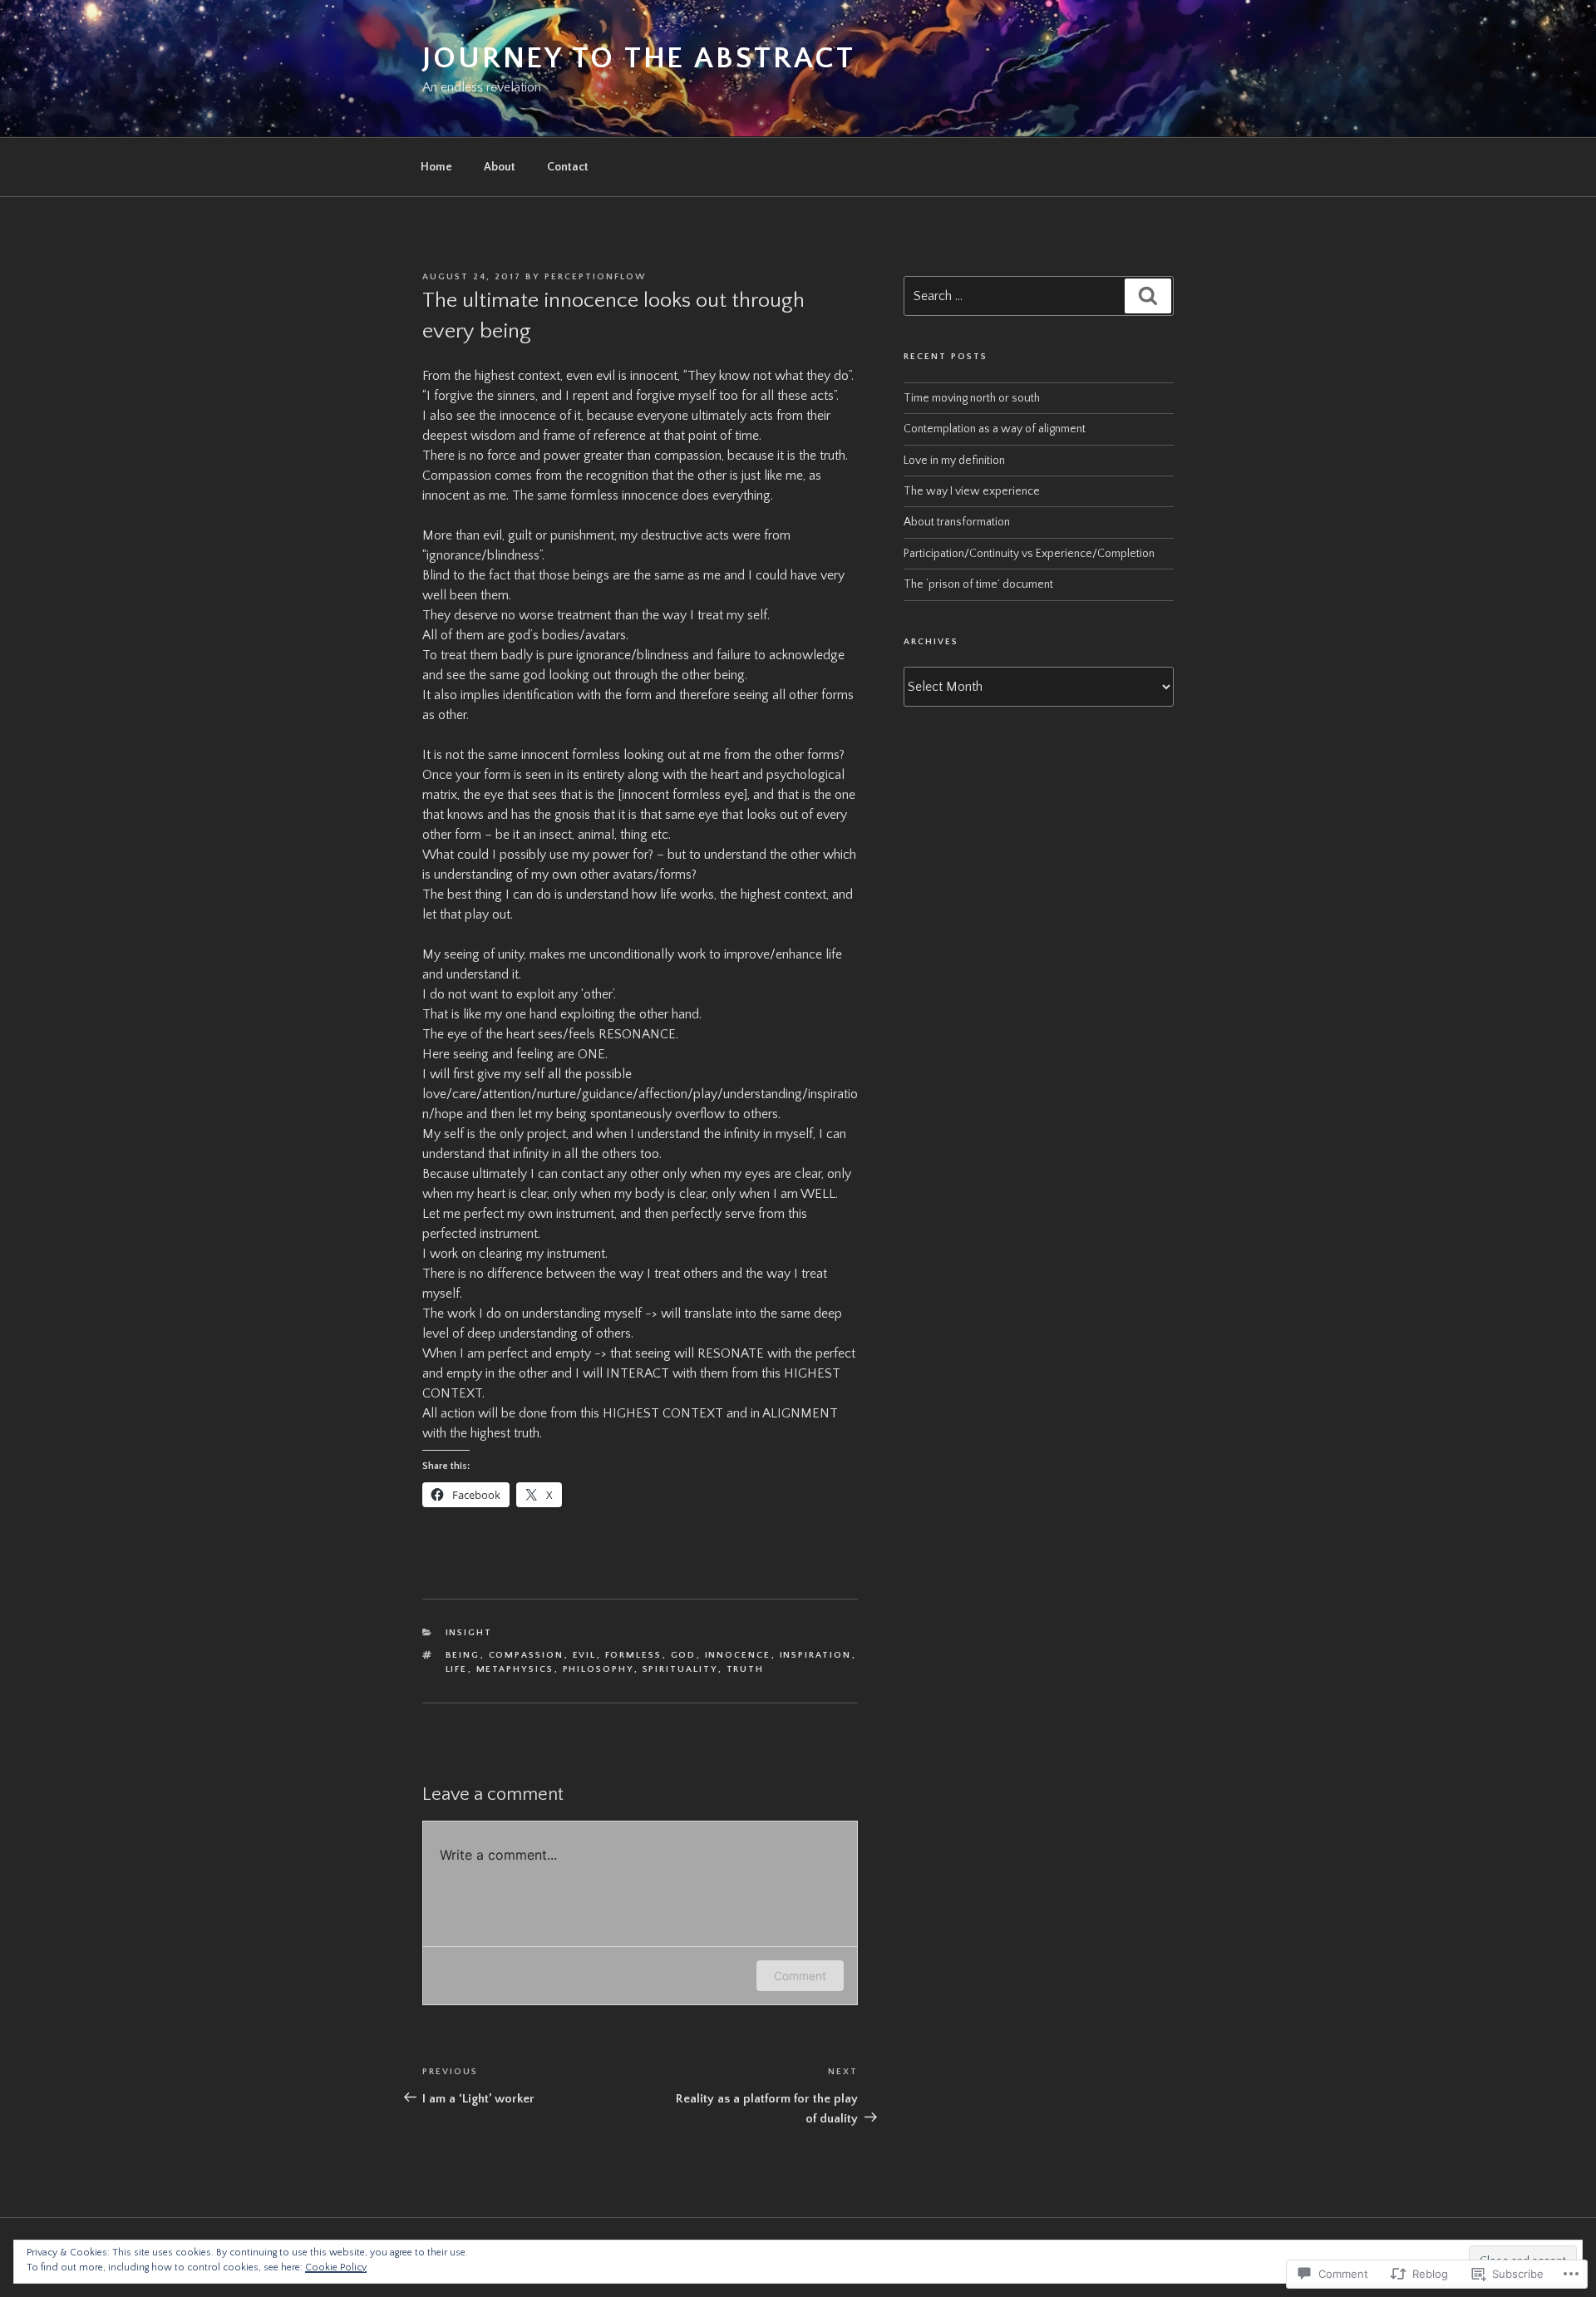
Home (436, 167)
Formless (634, 1655)
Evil (585, 1655)
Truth (746, 1669)
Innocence (738, 1655)
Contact (568, 167)
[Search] (1148, 296)
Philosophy (598, 1669)
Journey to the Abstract (639, 58)
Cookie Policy (336, 2267)
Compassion (527, 1655)
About (500, 167)
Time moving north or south (972, 398)
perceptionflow (595, 277)
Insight (469, 1633)
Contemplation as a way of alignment (995, 429)
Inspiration (816, 1655)
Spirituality (680, 1669)
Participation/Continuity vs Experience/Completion (1029, 554)
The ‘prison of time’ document (978, 584)
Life (457, 1669)
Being (463, 1655)
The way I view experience (972, 491)
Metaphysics (515, 1669)
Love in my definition (954, 461)
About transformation (957, 522)
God (684, 1655)
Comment (800, 1976)
